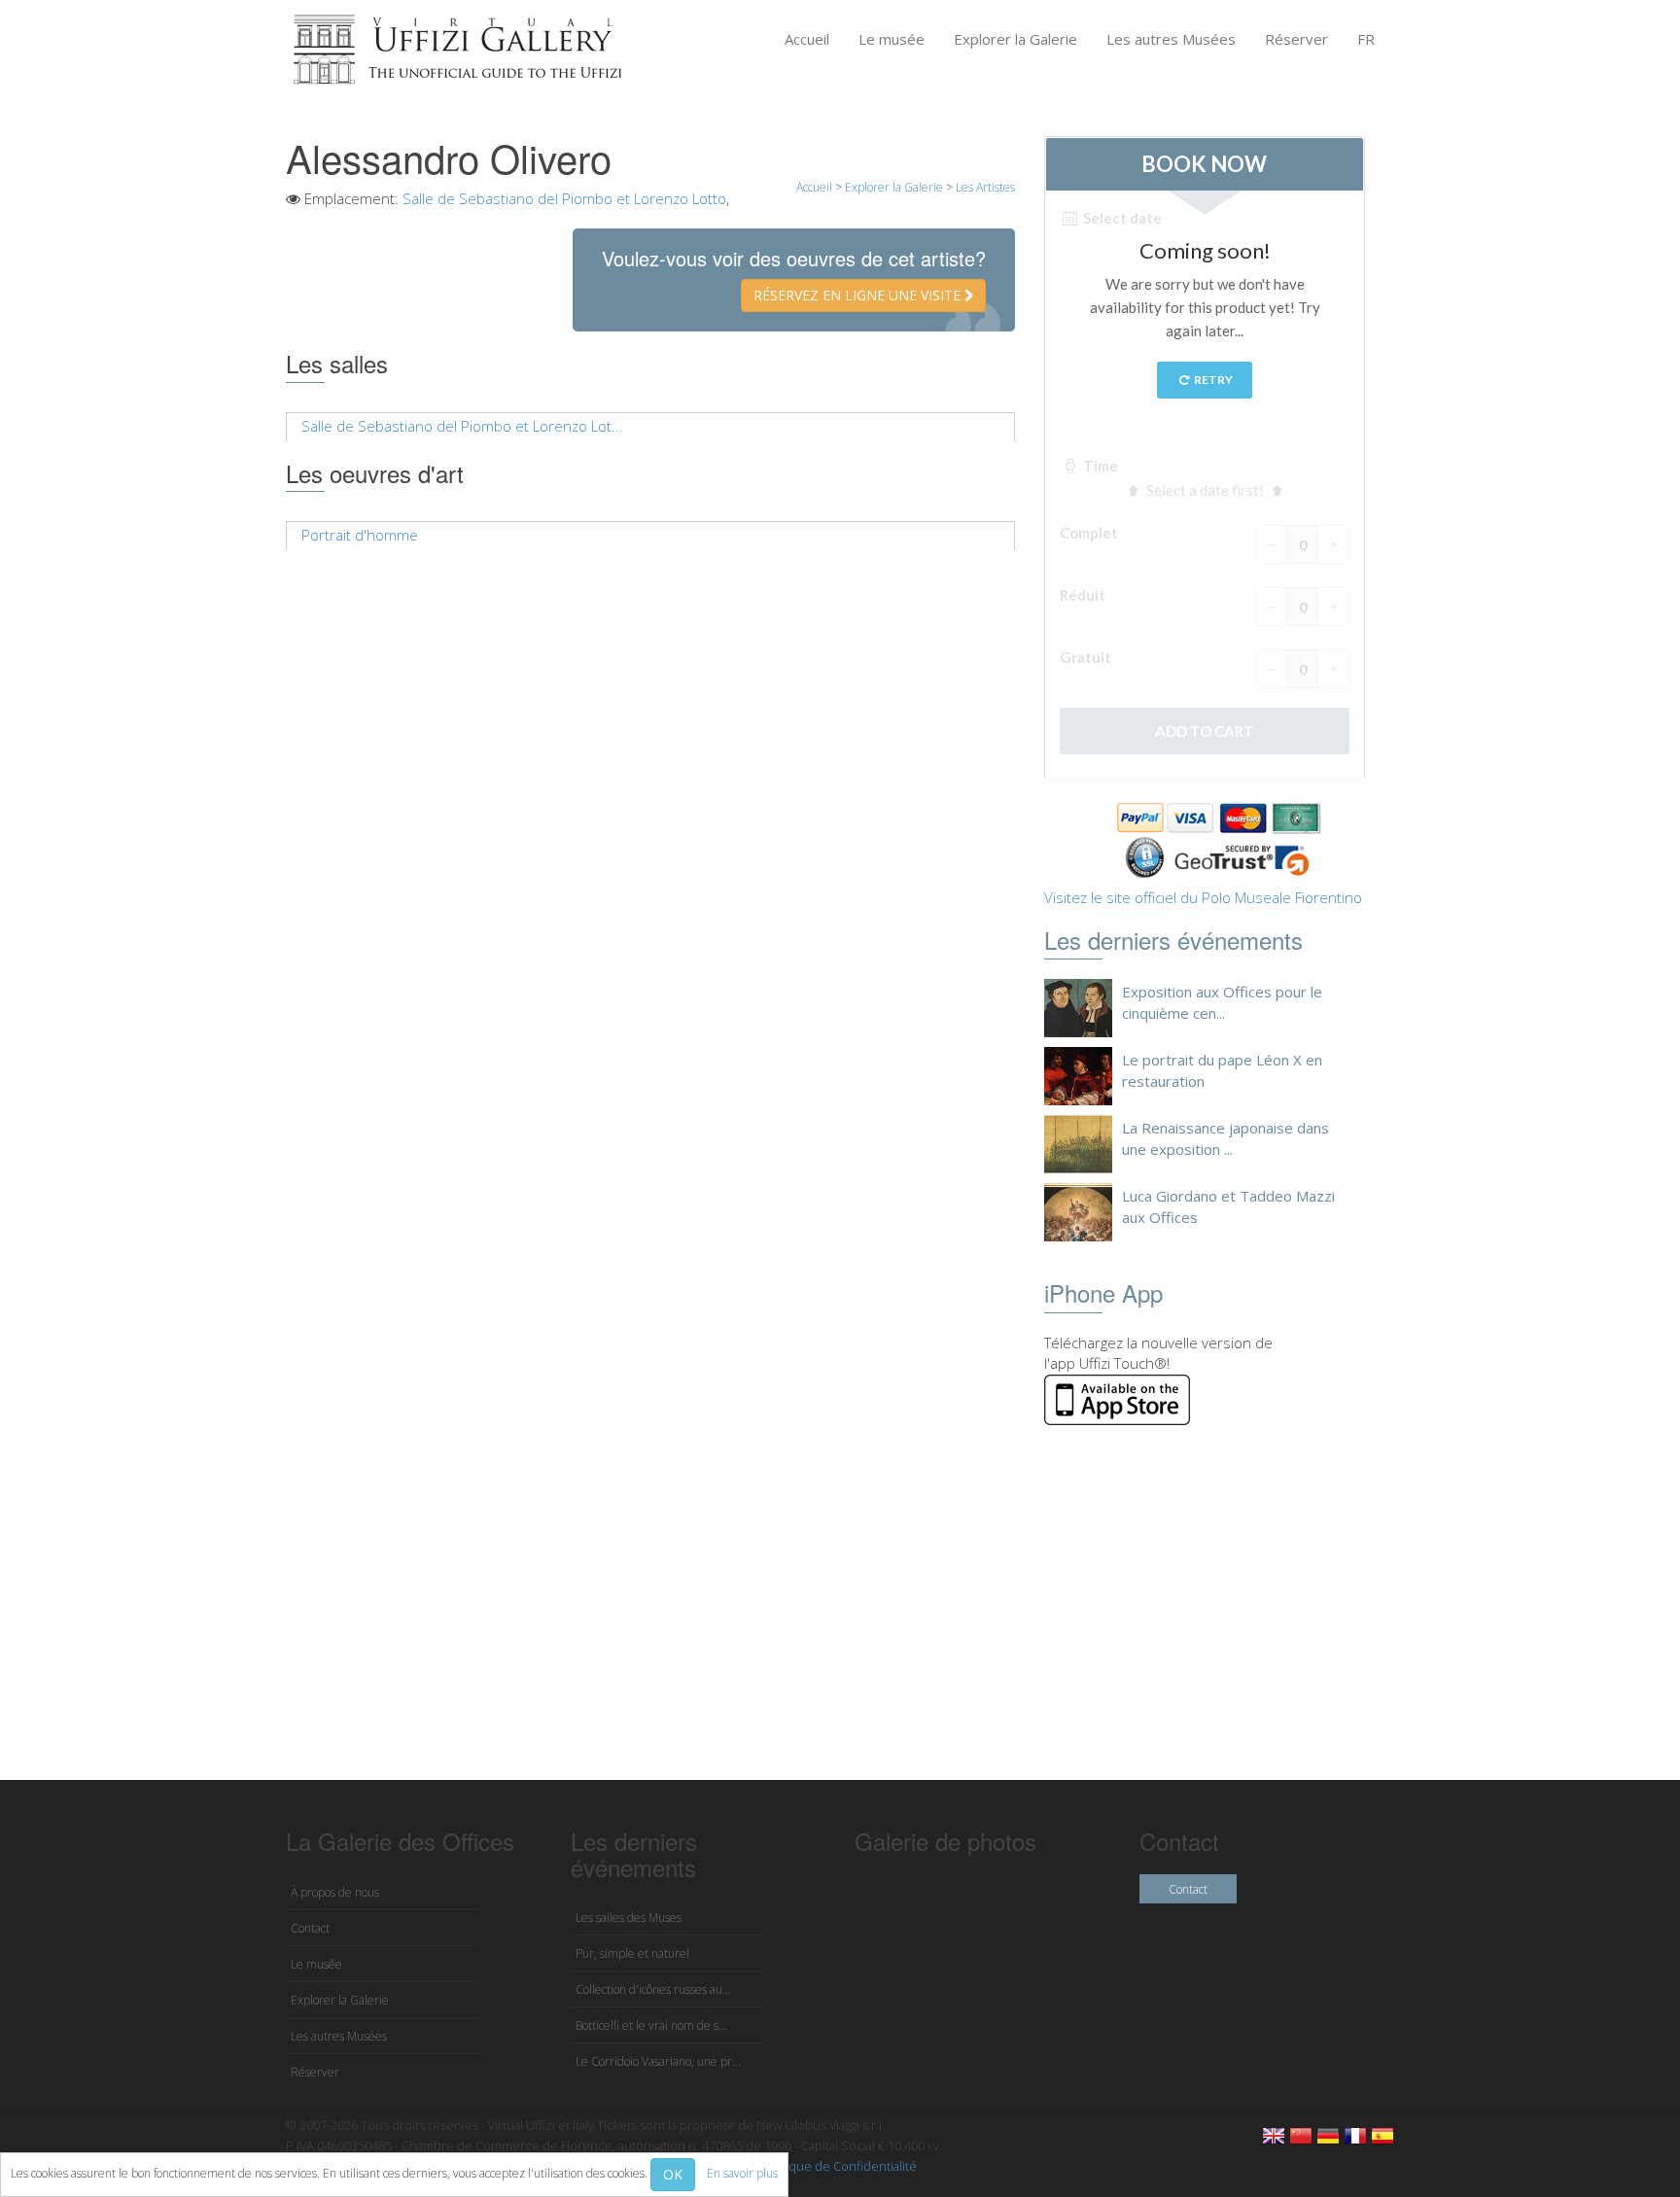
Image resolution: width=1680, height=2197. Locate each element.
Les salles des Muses (629, 1918)
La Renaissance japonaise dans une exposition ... (1225, 1138)
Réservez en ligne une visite (859, 295)
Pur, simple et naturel (632, 1953)
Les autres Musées (1171, 39)
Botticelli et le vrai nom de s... (651, 2025)
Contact (310, 1928)
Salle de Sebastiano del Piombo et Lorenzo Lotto (564, 198)
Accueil (807, 39)
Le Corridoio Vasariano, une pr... (658, 2061)
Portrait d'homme (360, 535)
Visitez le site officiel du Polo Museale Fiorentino (1203, 897)
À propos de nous (335, 1892)
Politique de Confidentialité (839, 2166)
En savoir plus (742, 2173)
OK (673, 2174)
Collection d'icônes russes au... (653, 1989)
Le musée (892, 39)
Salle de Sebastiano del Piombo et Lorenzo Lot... (462, 426)
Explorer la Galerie (1015, 39)
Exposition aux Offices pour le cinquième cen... (1222, 1002)
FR (1366, 39)
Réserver (1296, 39)
